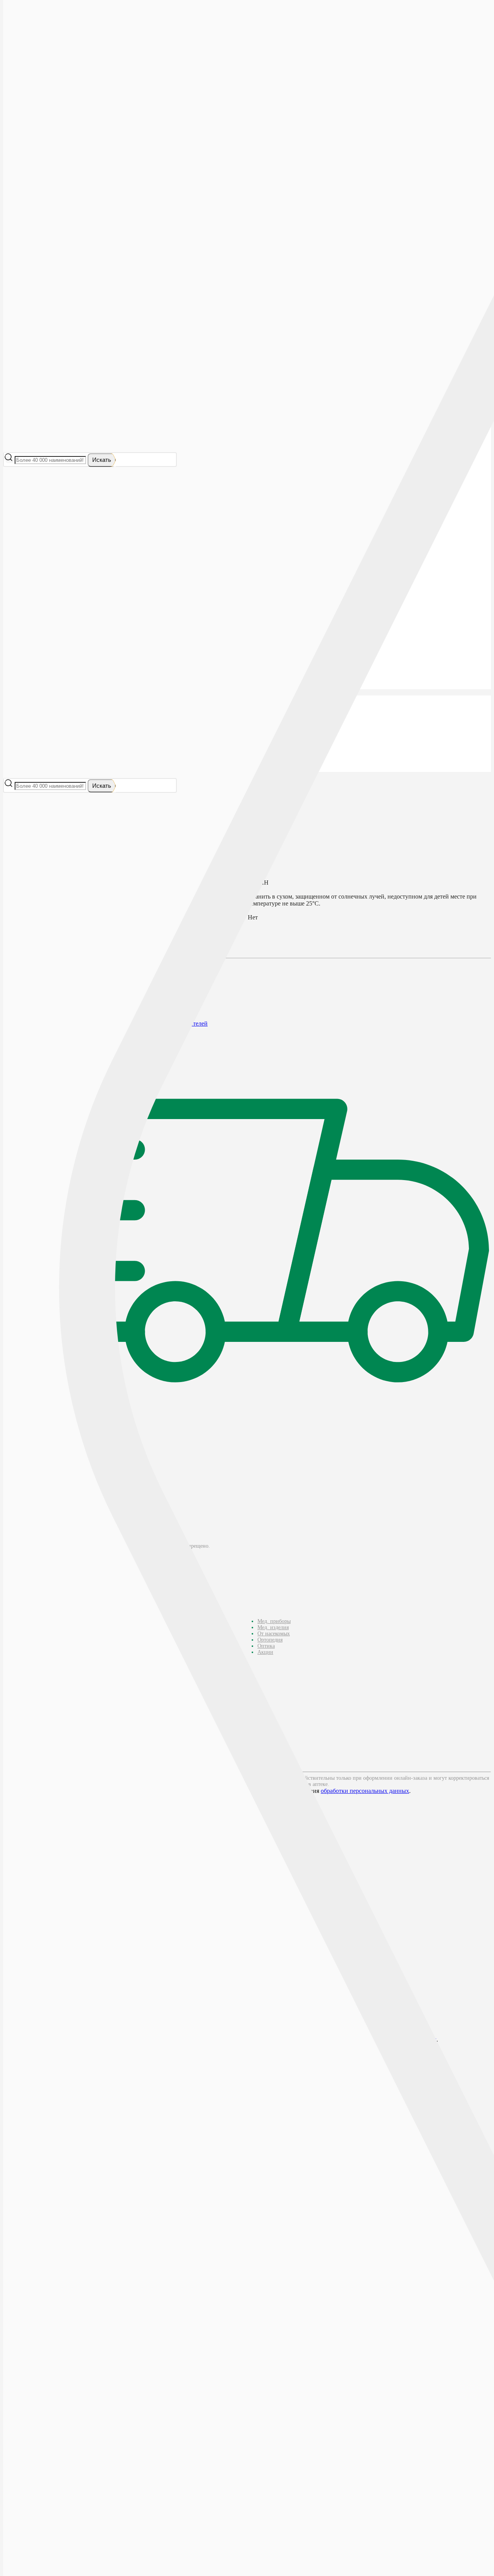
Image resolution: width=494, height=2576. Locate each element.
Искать (102, 460)
